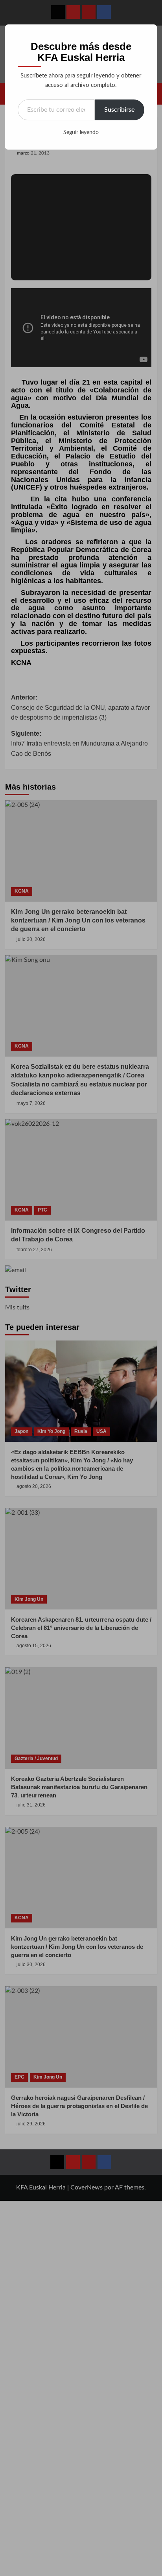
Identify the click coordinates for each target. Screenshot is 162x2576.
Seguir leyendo (81, 133)
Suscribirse (120, 110)
